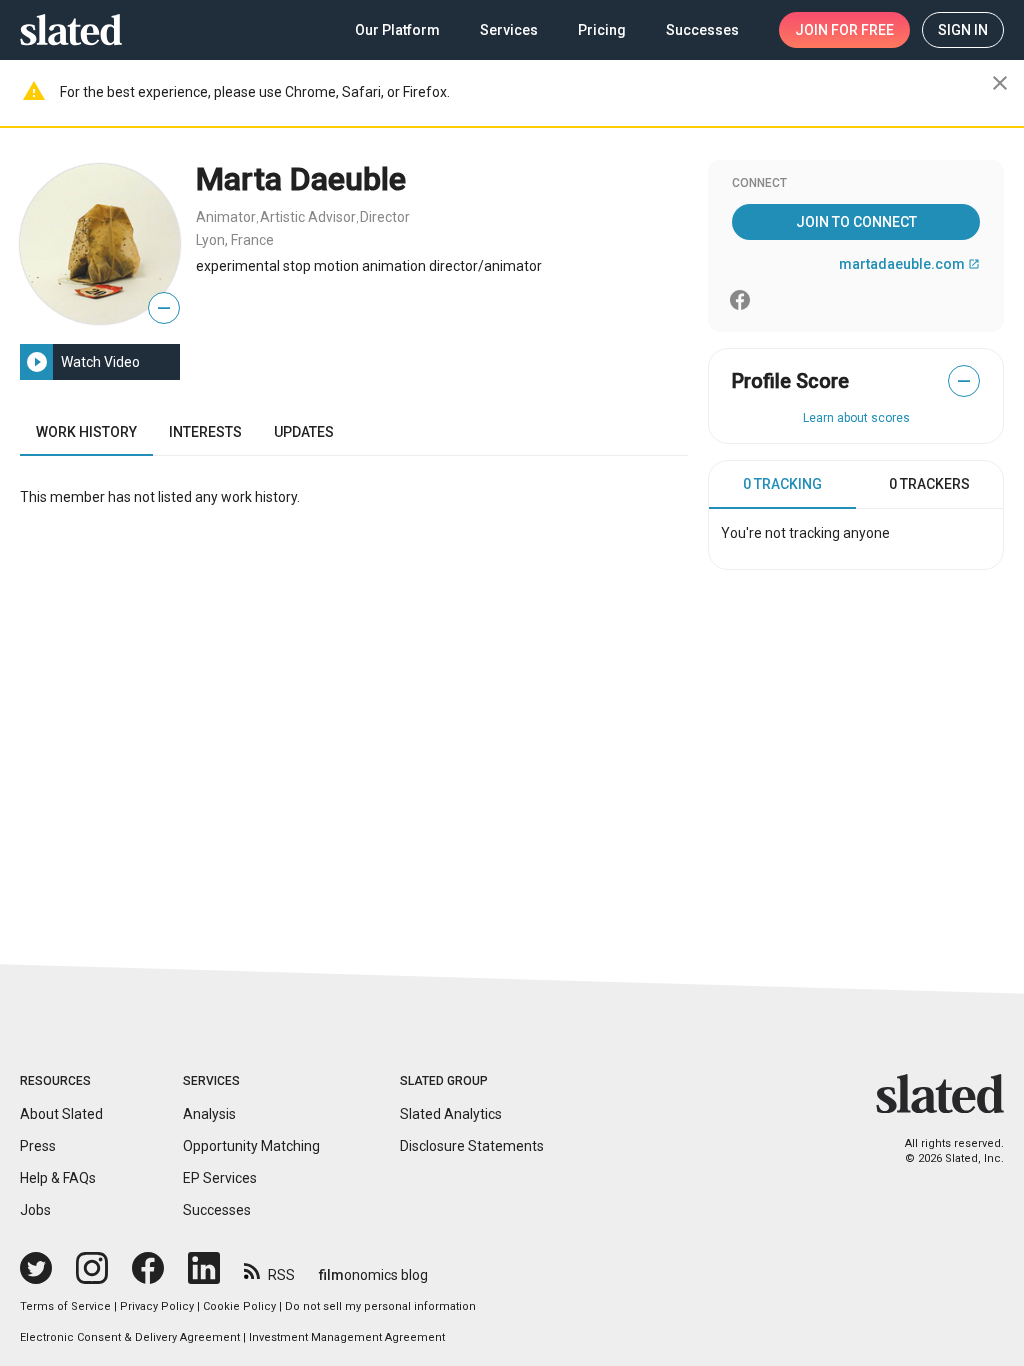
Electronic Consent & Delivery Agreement (130, 1337)
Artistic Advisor (308, 217)
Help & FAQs (58, 1178)
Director (385, 217)
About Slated (61, 1114)
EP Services (220, 1178)
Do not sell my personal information (380, 1306)
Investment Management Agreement (347, 1337)
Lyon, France (235, 240)
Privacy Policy (157, 1306)
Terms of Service (65, 1306)
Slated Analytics (451, 1114)
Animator (226, 217)
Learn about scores (856, 418)
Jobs (35, 1210)
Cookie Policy (239, 1306)
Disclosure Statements (472, 1146)
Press (38, 1146)
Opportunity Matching (251, 1146)
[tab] (782, 485)
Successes (217, 1210)
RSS (281, 1275)
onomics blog (373, 1275)
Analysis (209, 1114)
